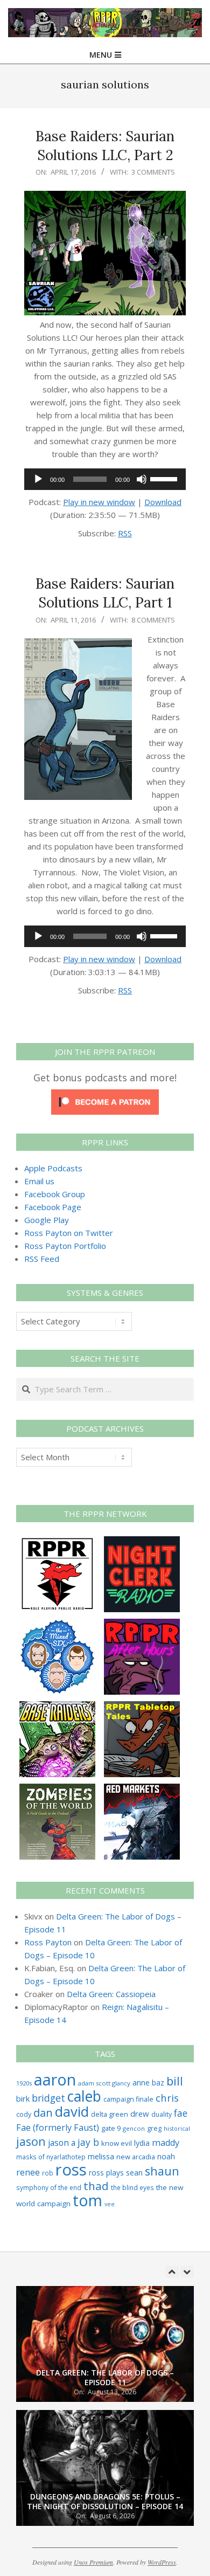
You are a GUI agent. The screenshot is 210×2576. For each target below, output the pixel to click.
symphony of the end (49, 2187)
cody (24, 2114)
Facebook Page (53, 1207)
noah (166, 2156)
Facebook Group (55, 1194)
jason (31, 2141)
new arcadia (136, 2157)
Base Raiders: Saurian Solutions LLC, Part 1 (105, 593)
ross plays (106, 2173)
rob (48, 2173)
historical (177, 2128)
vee (110, 2204)
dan (43, 2113)
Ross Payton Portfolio (65, 1246)
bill (175, 2081)
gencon (134, 2128)
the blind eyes (132, 2187)
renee (28, 2172)
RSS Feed (42, 1259)
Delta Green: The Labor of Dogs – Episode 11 (105, 2378)
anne (141, 2083)
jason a (62, 2143)
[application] (105, 479)
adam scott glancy (104, 2083)
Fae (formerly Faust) (58, 2128)
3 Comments (153, 172)
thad (96, 2186)
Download (163, 502)
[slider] (165, 478)
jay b (88, 2142)
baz (158, 2083)
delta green (110, 2114)
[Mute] (142, 479)
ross (71, 2170)
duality (162, 2114)
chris (167, 2098)
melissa (101, 2156)
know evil (117, 2143)
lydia (142, 2143)
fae (181, 2113)
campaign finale (128, 2099)
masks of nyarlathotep (51, 2157)
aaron (55, 2079)
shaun (162, 2171)
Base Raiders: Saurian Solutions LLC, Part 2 (105, 146)
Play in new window (99, 502)
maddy (166, 2143)
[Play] (38, 479)
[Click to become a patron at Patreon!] (105, 1096)
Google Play (47, 1220)
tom (87, 2200)
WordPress (162, 2562)
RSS (125, 533)
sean (134, 2173)
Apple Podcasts (53, 1168)
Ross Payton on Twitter (69, 1233)
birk (23, 2098)
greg (154, 2128)
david (72, 2112)
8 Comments (153, 620)
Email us (39, 1181)
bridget (48, 2098)
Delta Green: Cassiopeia (111, 1994)
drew (140, 2114)
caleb (84, 2096)
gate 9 (111, 2128)
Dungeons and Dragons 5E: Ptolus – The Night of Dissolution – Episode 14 (105, 2502)
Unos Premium (93, 2562)
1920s (24, 2083)
